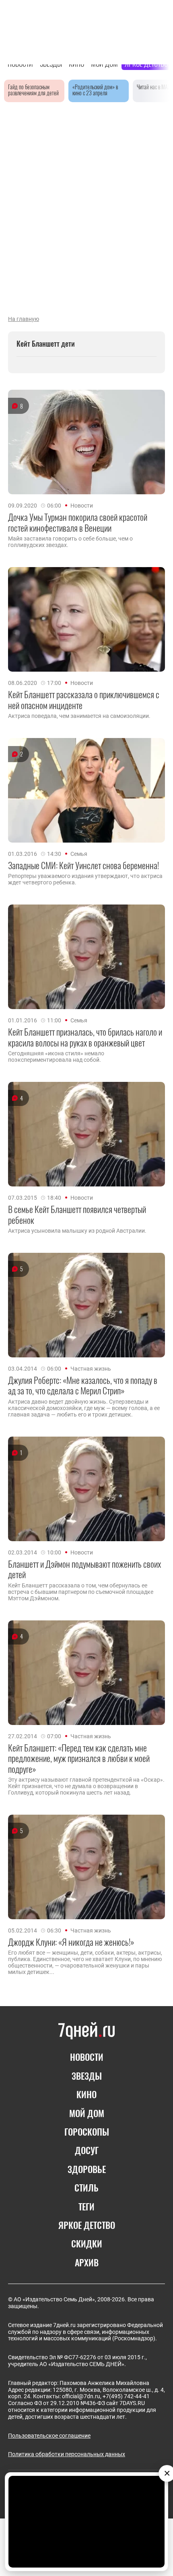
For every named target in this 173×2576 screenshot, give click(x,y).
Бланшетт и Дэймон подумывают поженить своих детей (84, 1569)
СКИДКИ (87, 2243)
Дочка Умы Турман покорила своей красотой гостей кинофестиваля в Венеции (78, 522)
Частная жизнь (91, 1369)
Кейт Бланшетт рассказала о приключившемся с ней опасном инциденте (84, 700)
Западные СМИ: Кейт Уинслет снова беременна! (83, 865)
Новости (82, 506)
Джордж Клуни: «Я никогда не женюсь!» (71, 1942)
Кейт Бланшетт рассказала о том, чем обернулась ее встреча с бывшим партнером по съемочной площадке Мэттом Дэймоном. (81, 1592)
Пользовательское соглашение (49, 2436)
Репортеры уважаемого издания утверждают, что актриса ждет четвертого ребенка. (85, 879)
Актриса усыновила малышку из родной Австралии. (77, 1231)
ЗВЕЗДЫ (87, 2076)
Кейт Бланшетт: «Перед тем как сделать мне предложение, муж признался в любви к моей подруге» (79, 1758)
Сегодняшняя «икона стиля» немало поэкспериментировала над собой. (56, 1057)
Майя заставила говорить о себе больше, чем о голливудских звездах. (70, 542)
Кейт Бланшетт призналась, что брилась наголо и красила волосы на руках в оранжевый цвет (85, 1037)
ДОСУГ (87, 2150)
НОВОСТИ (87, 2057)
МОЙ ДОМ (87, 2113)
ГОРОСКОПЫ (87, 2132)
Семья (79, 854)
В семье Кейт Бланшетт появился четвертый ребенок (77, 1214)
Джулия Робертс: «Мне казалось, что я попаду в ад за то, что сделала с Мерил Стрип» (83, 1385)
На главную (24, 319)
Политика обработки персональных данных (67, 2454)
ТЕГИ (86, 2206)
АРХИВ (87, 2262)
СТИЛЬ (86, 2187)
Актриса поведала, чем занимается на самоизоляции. (79, 716)
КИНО (86, 2094)
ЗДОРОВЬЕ (87, 2169)
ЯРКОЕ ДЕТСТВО (87, 2225)
